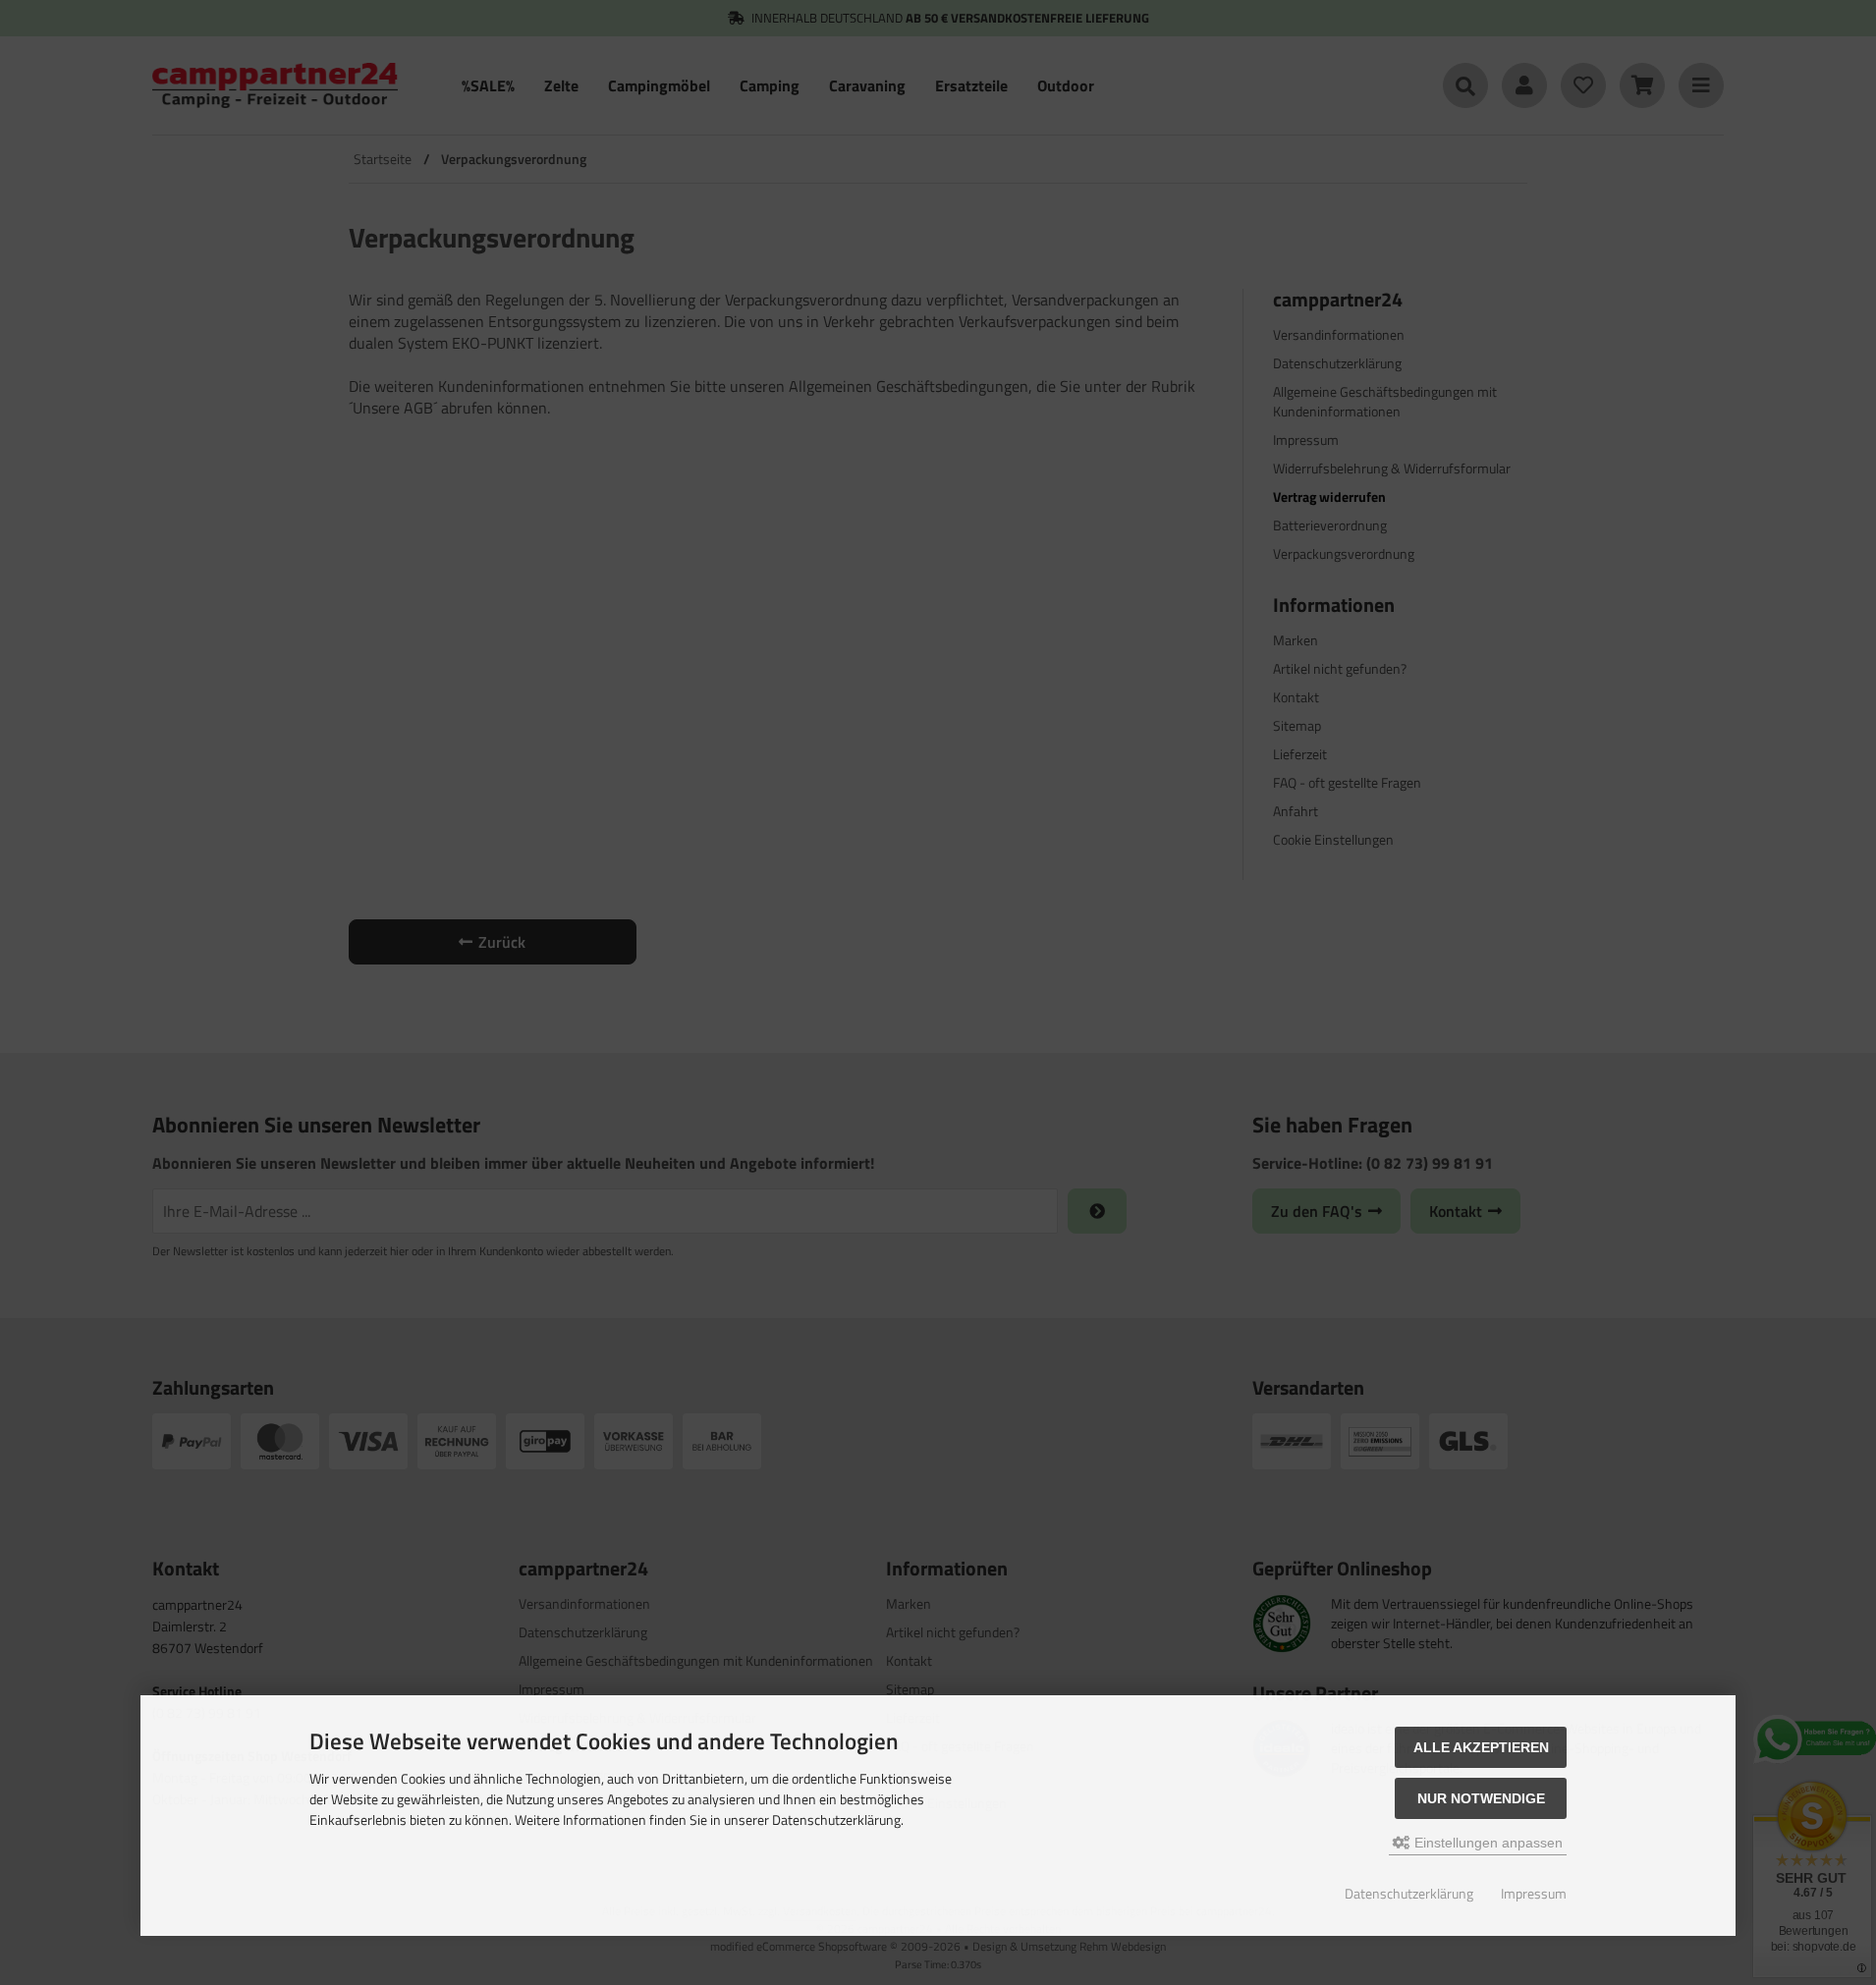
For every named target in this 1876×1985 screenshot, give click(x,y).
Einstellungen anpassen (1487, 1843)
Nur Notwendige (1481, 1798)
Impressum (1534, 1893)
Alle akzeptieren (1481, 1747)
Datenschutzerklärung (1409, 1893)
